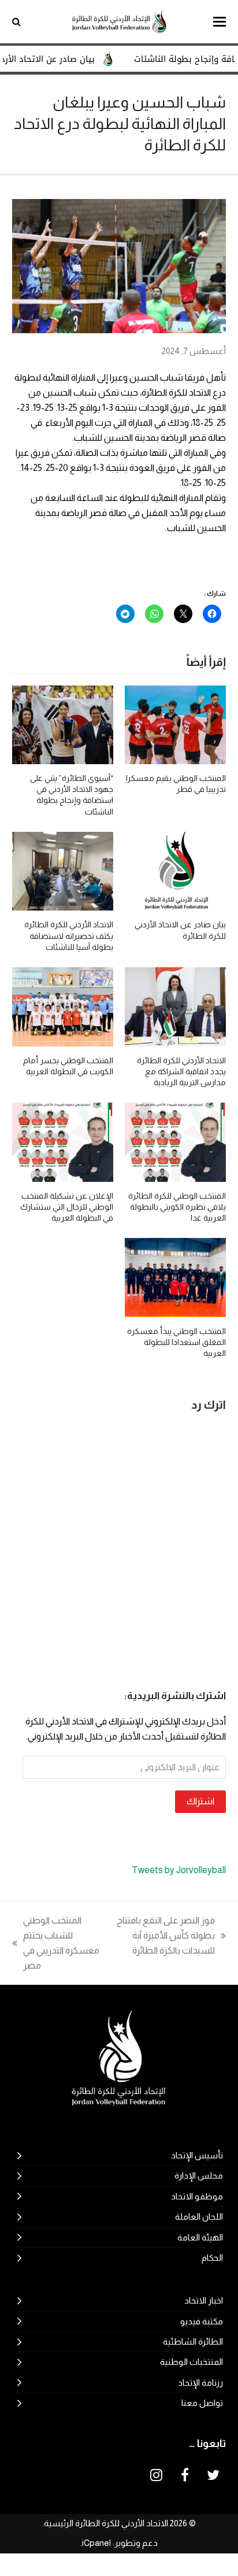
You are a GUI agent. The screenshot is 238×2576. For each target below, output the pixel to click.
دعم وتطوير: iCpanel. (119, 2543)
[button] (220, 22)
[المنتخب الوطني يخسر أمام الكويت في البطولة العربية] (63, 1006)
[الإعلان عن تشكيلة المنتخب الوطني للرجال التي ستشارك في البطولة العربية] (63, 1142)
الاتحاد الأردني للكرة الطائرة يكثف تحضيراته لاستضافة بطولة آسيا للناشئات (69, 936)
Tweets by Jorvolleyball (179, 1870)
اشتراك (200, 1801)
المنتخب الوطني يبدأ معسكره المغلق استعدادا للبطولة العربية (176, 1342)
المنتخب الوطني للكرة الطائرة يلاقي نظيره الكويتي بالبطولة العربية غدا (177, 1207)
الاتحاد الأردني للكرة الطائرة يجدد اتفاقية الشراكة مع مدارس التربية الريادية (181, 1072)
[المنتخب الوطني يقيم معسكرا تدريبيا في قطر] (175, 724)
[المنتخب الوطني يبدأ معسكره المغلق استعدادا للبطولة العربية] (175, 1277)
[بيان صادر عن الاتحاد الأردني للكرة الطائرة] (175, 870)
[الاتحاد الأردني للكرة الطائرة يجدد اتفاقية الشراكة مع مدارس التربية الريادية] (175, 1006)
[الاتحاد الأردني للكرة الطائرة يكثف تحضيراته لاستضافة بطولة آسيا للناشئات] (63, 870)
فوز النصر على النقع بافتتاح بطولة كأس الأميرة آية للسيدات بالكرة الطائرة (171, 1937)
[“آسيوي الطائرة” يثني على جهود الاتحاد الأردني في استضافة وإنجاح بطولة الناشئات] (63, 724)
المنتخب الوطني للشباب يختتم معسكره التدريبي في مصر (62, 1943)
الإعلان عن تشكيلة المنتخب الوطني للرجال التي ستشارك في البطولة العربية (67, 1207)
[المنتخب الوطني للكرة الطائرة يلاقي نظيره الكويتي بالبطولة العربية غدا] (175, 1142)
